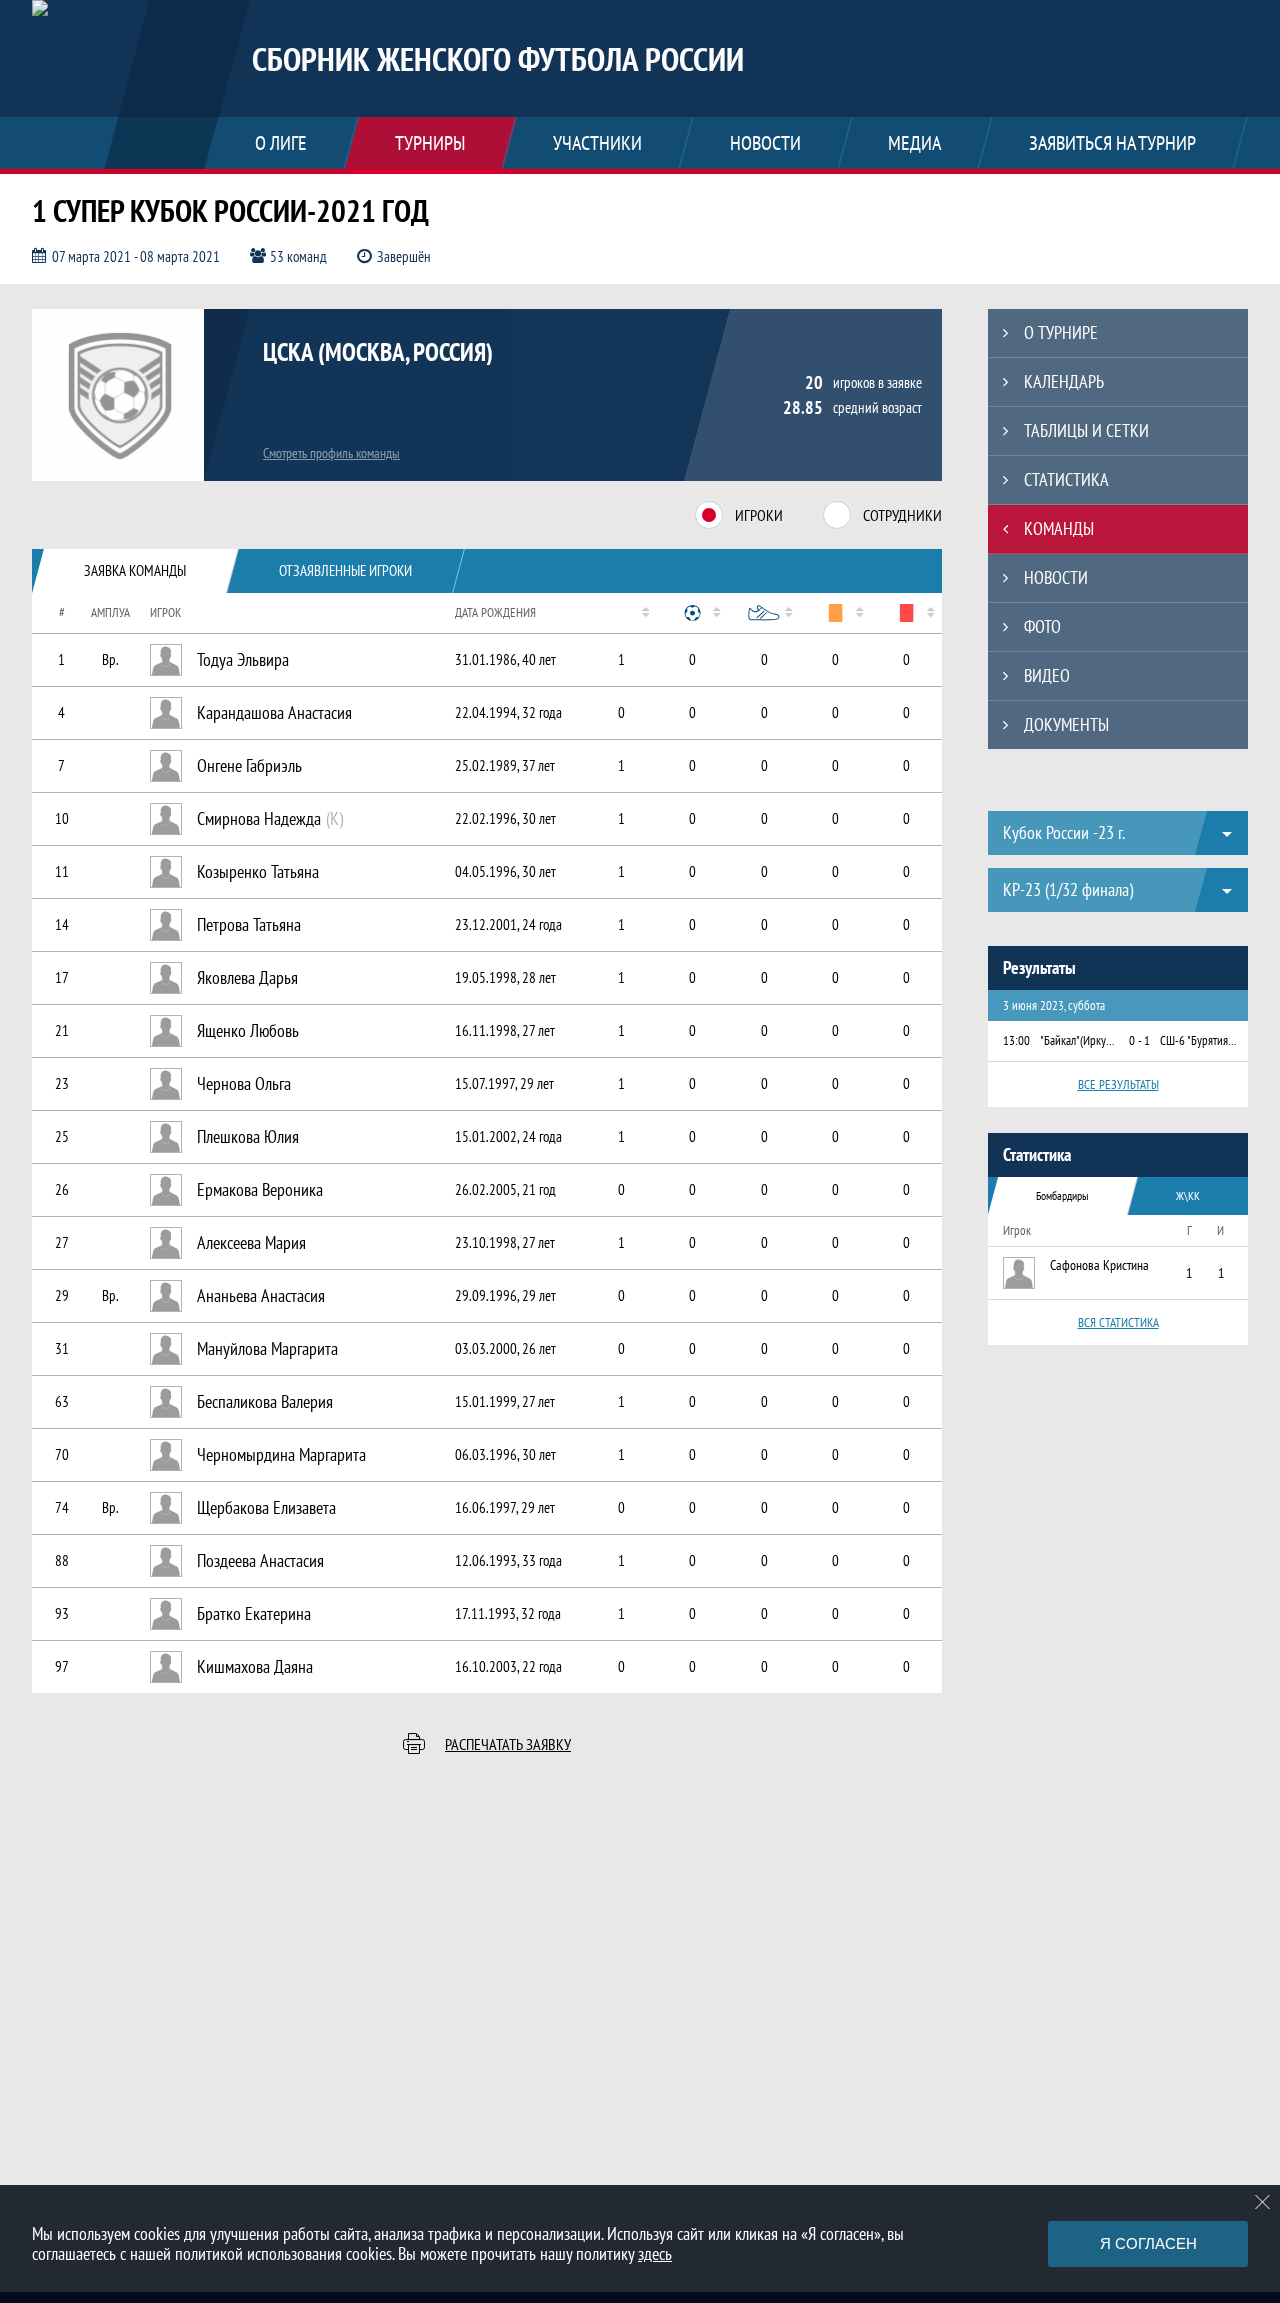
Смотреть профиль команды (331, 453)
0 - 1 (1139, 1040)
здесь (655, 2253)
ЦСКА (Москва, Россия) (378, 352)
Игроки (759, 515)
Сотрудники (902, 515)
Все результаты (1118, 1084)
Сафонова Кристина (1099, 1265)
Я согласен (1148, 2243)
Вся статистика (1118, 1322)
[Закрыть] (1263, 2202)
